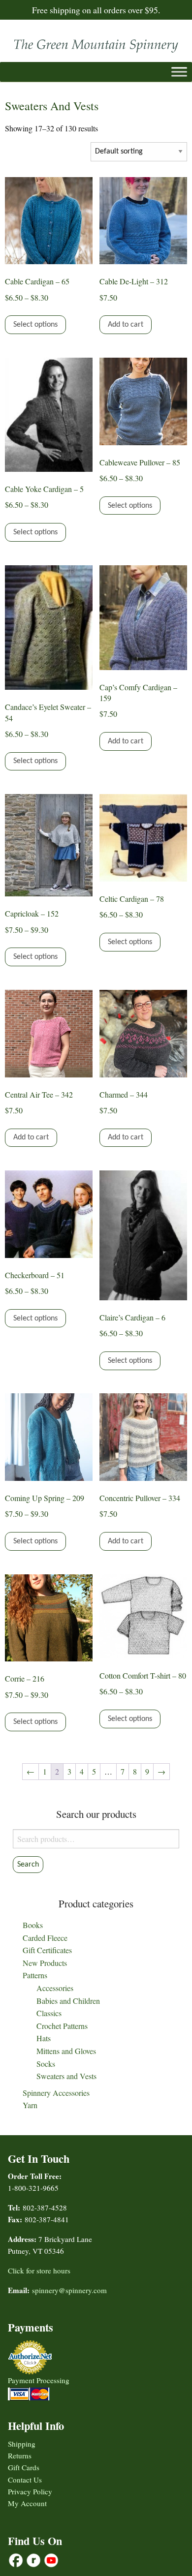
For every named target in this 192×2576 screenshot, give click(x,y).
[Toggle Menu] (179, 72)
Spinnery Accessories (56, 2093)
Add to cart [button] (126, 325)
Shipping (22, 2444)
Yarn (30, 2105)
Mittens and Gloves (66, 2051)
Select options (35, 325)
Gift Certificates (47, 1950)
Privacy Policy (30, 2491)
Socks (46, 2064)
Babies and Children (68, 2001)
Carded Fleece (45, 1938)
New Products (45, 1963)
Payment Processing (39, 2380)
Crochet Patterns (62, 2026)
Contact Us (25, 2480)
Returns (20, 2455)
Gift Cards (24, 2467)
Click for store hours (39, 2270)
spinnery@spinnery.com (69, 2290)
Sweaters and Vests (66, 2076)
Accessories (55, 1988)
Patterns (35, 1975)
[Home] (96, 44)
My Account (27, 2503)
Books (33, 1925)
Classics (49, 2013)
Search (28, 1865)
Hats (44, 2038)
